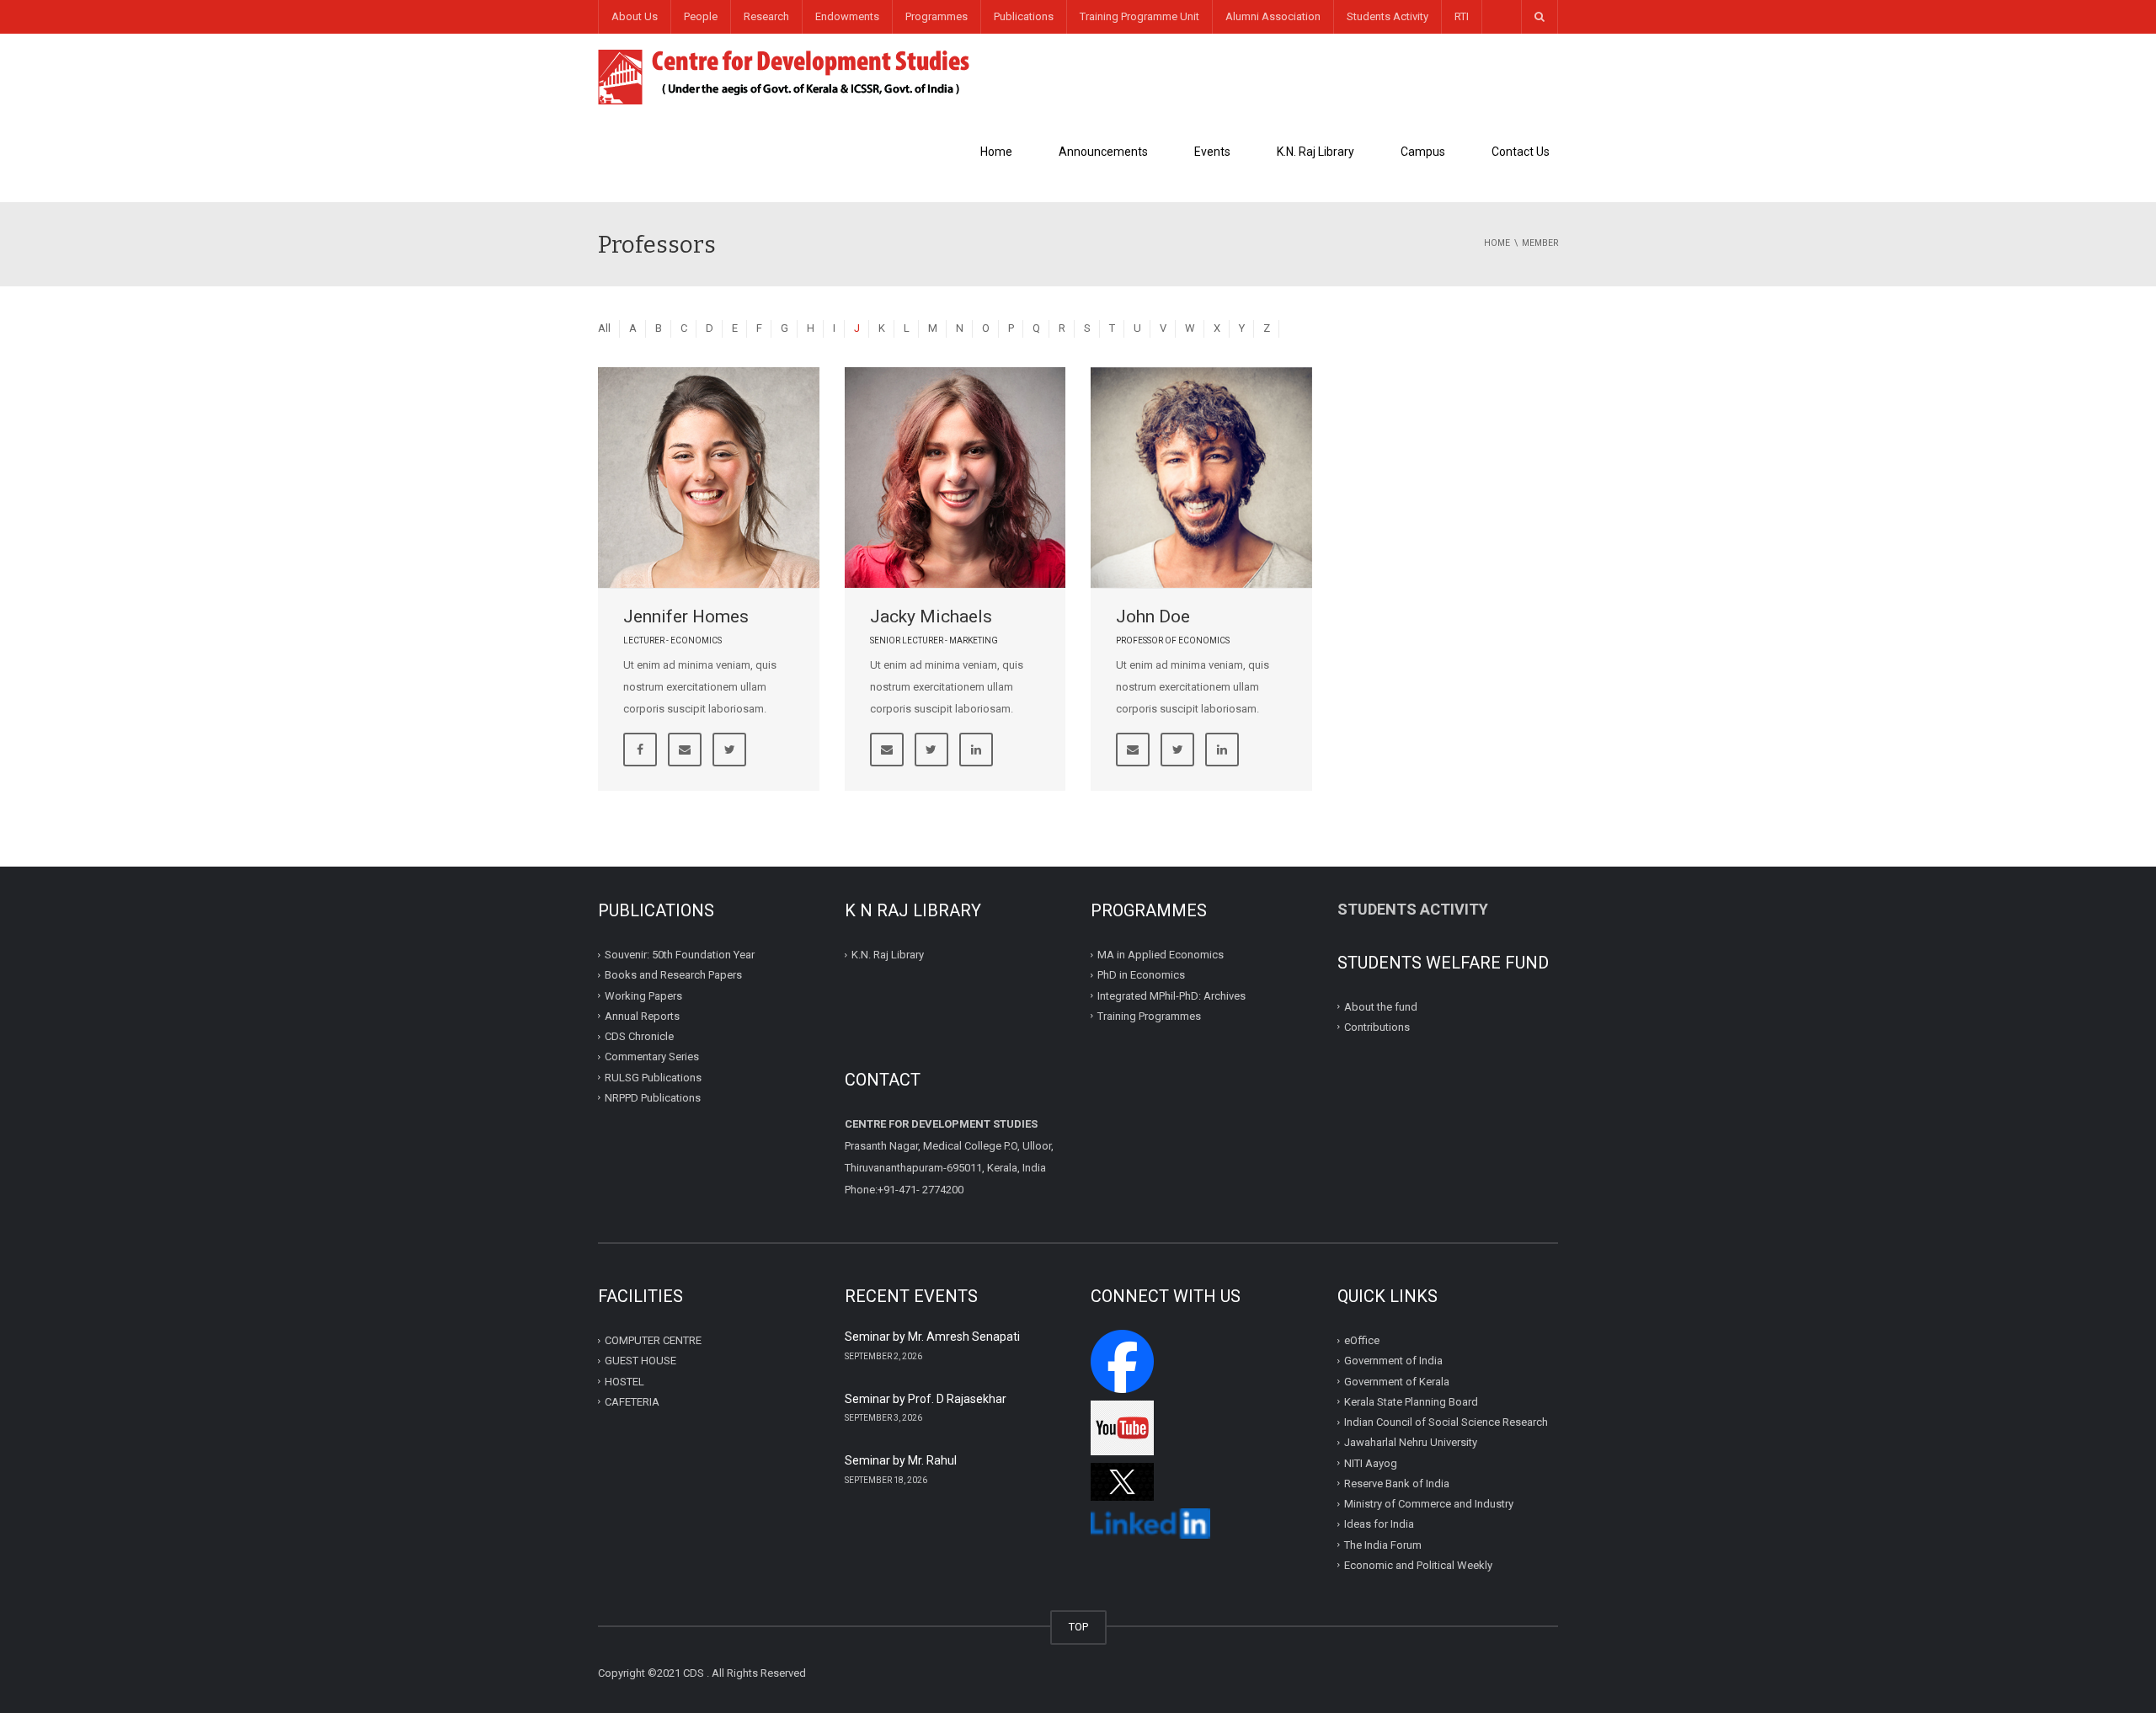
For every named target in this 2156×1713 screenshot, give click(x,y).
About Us (635, 16)
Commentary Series (652, 1057)
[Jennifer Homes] (709, 478)
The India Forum (1383, 1544)
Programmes (937, 16)
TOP (1078, 1627)
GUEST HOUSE (640, 1361)
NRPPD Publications (653, 1098)
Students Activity (1388, 16)
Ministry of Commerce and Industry (1429, 1504)
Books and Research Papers (673, 975)
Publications (1024, 16)
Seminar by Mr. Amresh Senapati (932, 1337)
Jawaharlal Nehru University (1411, 1442)
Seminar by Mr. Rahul (901, 1460)
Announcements (1103, 152)
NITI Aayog (1371, 1462)
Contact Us (1521, 152)
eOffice (1362, 1340)
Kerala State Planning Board (1411, 1402)
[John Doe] (1201, 478)
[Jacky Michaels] (955, 478)
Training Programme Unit (1139, 16)
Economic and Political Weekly (1418, 1565)
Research (766, 16)
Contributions (1378, 1027)
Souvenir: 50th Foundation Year (680, 955)
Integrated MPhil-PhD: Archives (1171, 995)
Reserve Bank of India (1397, 1484)
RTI (1462, 16)
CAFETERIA (632, 1402)
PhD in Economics (1141, 975)
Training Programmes (1149, 1016)
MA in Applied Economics (1161, 955)
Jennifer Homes (686, 616)
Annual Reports (642, 1016)
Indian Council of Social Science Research (1446, 1422)
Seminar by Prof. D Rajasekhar (926, 1399)
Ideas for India (1379, 1524)
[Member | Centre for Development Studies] (784, 75)
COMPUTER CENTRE (653, 1340)
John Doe (1153, 616)
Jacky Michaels (931, 616)
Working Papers (643, 995)
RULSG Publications (653, 1077)
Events (1212, 152)
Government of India (1393, 1361)
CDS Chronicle (639, 1036)
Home (996, 152)
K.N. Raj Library (1315, 152)
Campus (1423, 152)
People (701, 16)
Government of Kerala (1397, 1381)
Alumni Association (1273, 16)
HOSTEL (624, 1381)
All (604, 328)
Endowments (847, 16)
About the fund (1381, 1006)
